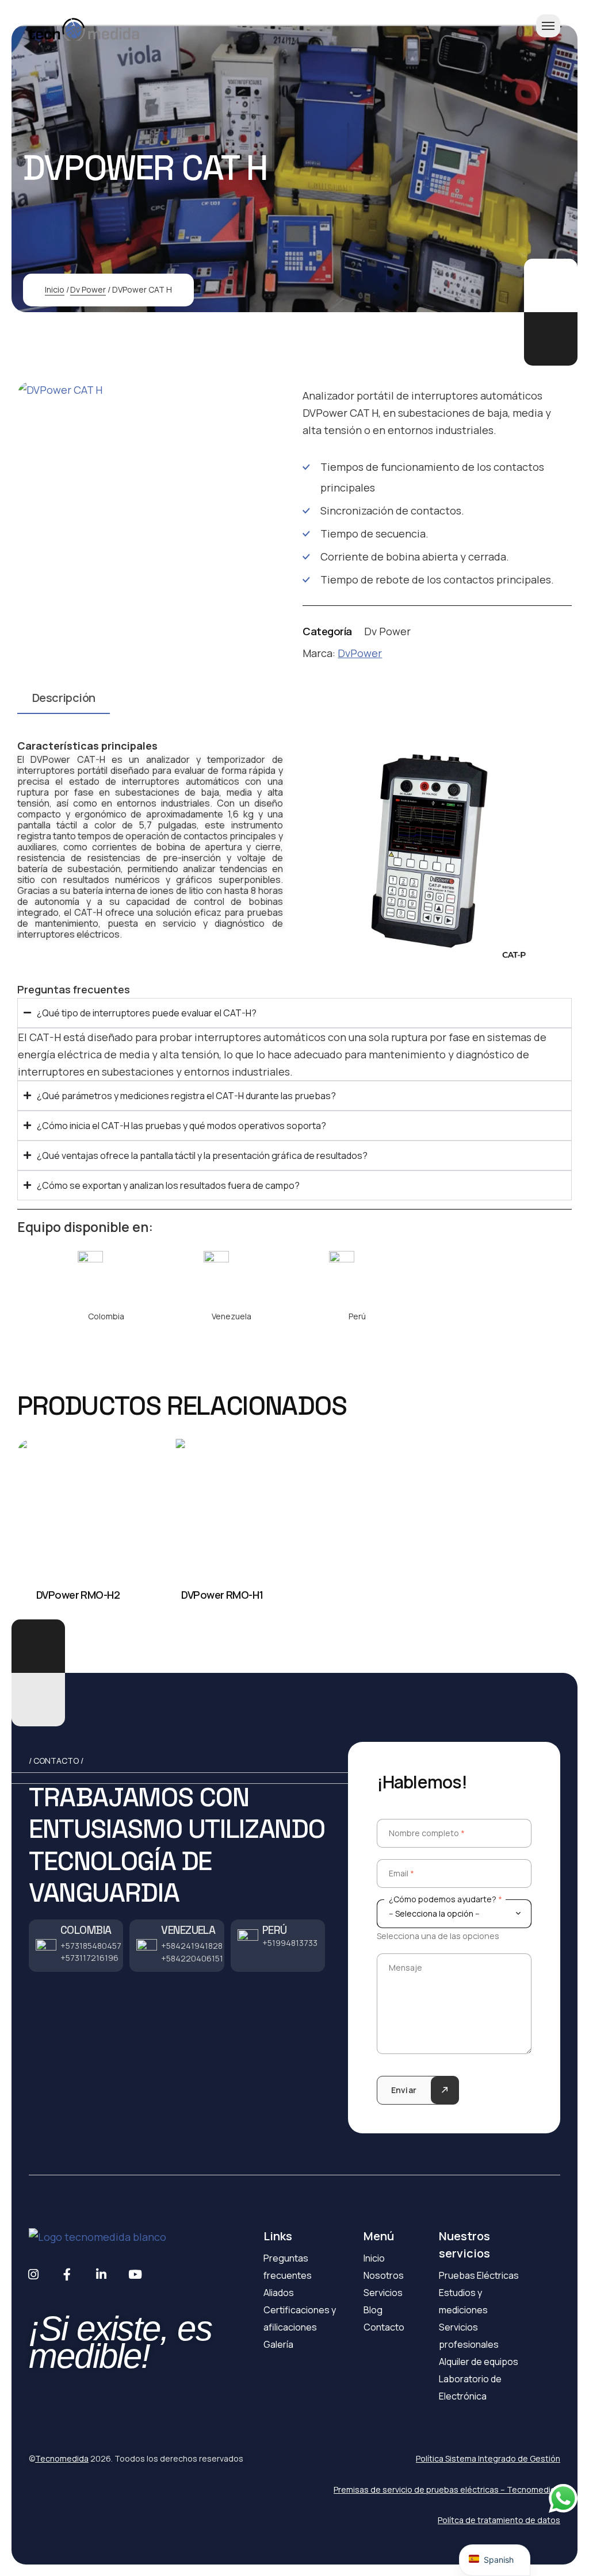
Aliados (279, 2293)
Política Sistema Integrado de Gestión (488, 2458)
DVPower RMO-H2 (78, 1595)
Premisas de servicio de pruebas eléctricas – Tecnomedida (447, 2489)
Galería (278, 2344)
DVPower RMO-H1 (222, 1595)
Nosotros (384, 2275)
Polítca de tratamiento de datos (499, 2520)
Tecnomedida (62, 2458)
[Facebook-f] (67, 2274)
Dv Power (88, 289)
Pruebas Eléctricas (479, 2275)
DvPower (360, 653)
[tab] (64, 702)
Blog (373, 2310)
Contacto (384, 2327)
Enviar (404, 2090)
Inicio (55, 289)
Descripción (64, 698)
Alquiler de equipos (479, 2362)
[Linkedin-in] (101, 2274)
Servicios (383, 2293)
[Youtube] (135, 2274)
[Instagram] (33, 2274)
